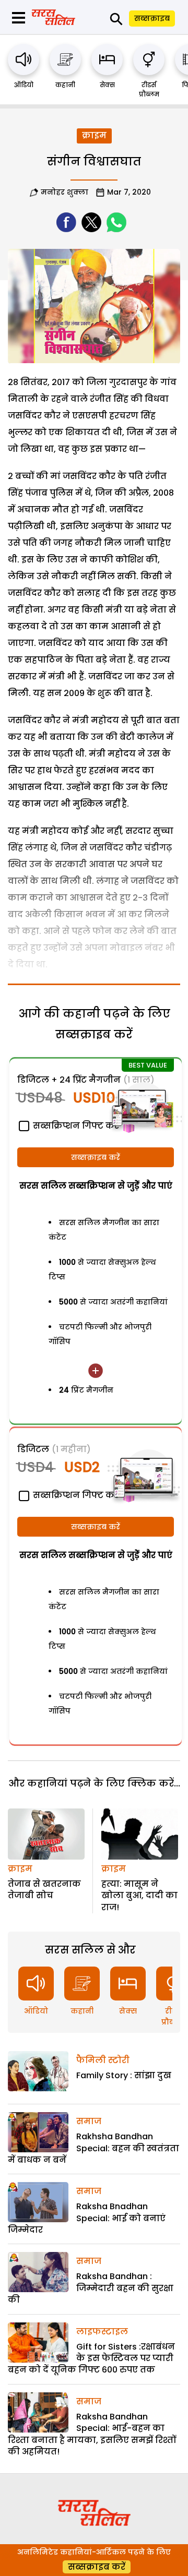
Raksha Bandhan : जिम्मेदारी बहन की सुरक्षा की (91, 2288)
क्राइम (94, 135)
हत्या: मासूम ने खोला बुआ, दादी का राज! (139, 1896)
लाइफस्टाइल (102, 2332)
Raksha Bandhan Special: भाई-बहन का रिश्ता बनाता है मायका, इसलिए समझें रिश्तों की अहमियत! (92, 2434)
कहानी (65, 85)
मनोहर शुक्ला (64, 192)
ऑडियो (24, 85)
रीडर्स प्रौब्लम (149, 89)
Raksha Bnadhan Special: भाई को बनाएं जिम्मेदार (87, 2218)
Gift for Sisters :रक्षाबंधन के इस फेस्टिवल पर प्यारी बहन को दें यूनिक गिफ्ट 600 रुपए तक (91, 2358)
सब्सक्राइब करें (96, 1157)
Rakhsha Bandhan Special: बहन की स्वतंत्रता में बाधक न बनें (93, 2148)
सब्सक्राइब (152, 18)
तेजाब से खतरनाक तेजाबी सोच (44, 1890)
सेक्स (107, 85)
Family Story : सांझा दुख (124, 2075)
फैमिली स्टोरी (103, 2060)
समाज (89, 2121)
